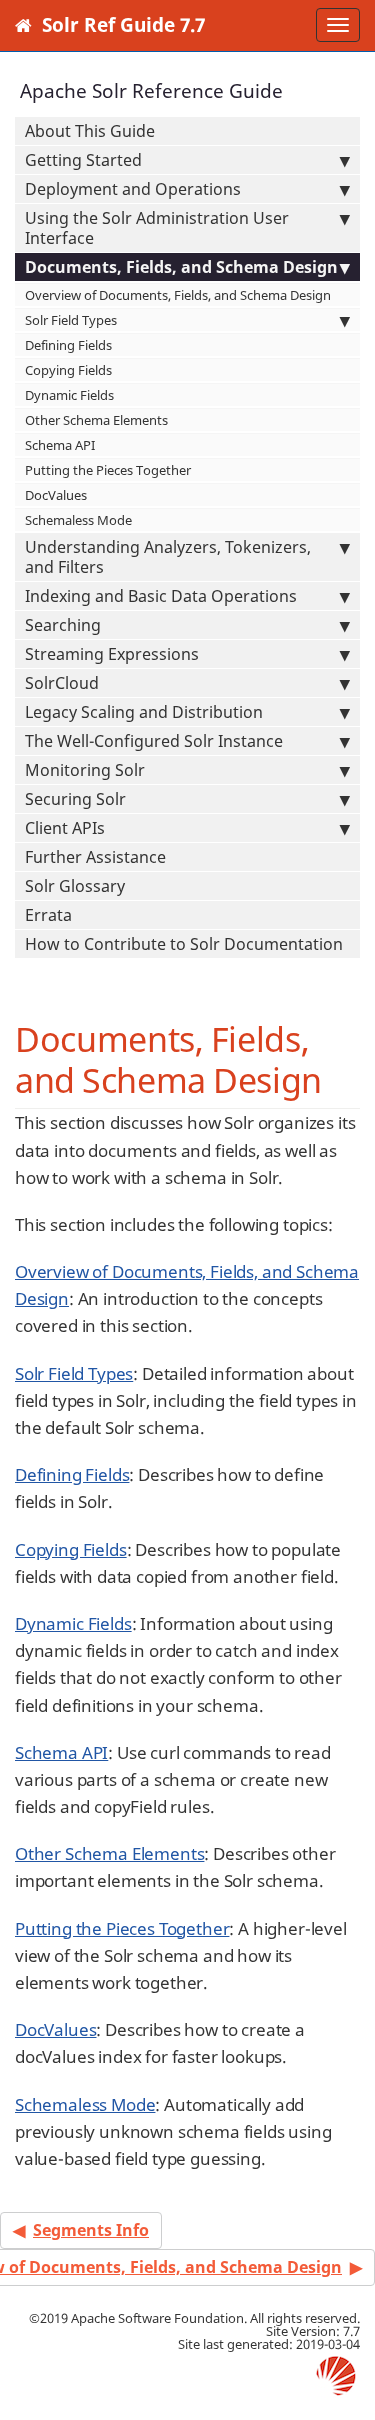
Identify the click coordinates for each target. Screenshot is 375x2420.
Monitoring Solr (85, 770)
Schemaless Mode (78, 520)
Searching (63, 625)
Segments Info (91, 2230)
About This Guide (90, 131)
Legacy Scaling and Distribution (144, 712)
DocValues (56, 495)
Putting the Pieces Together (108, 470)
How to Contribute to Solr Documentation (184, 944)
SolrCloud (62, 683)
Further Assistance (95, 857)
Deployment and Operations (133, 189)
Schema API (60, 445)
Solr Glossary (75, 886)
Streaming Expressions (112, 654)
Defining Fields (68, 345)
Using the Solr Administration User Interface (157, 228)
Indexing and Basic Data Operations (161, 596)
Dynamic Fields (69, 395)
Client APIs (65, 828)
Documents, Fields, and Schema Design (181, 267)
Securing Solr (75, 799)
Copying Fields (68, 370)
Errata (48, 915)
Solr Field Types (71, 320)
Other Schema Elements (96, 420)
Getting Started (83, 160)
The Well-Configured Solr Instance (154, 741)
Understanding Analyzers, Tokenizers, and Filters (168, 557)
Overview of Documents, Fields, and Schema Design (178, 295)
